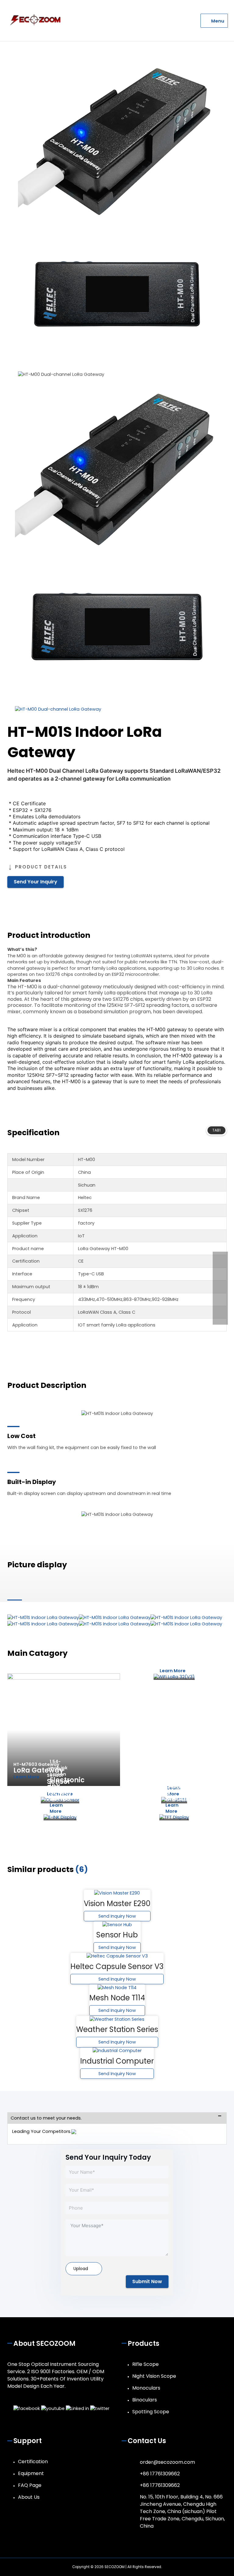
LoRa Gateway (38, 1770)
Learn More (26, 1777)
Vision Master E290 (117, 1903)
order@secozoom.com (167, 2462)
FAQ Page (30, 2485)
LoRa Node (169, 1661)
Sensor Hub (117, 1935)
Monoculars (146, 2388)
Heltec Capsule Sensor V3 (117, 1966)
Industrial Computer (117, 2061)
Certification (33, 2462)
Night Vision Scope (154, 2376)
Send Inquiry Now (117, 1916)
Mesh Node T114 (117, 1998)
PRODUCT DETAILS (41, 867)
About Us (29, 2497)
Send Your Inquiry (35, 882)
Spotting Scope (151, 2412)
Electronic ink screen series (67, 1789)
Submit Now (147, 2281)
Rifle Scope (145, 2364)
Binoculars (145, 2400)
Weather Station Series (117, 2029)
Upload (81, 2269)
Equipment (31, 2473)
